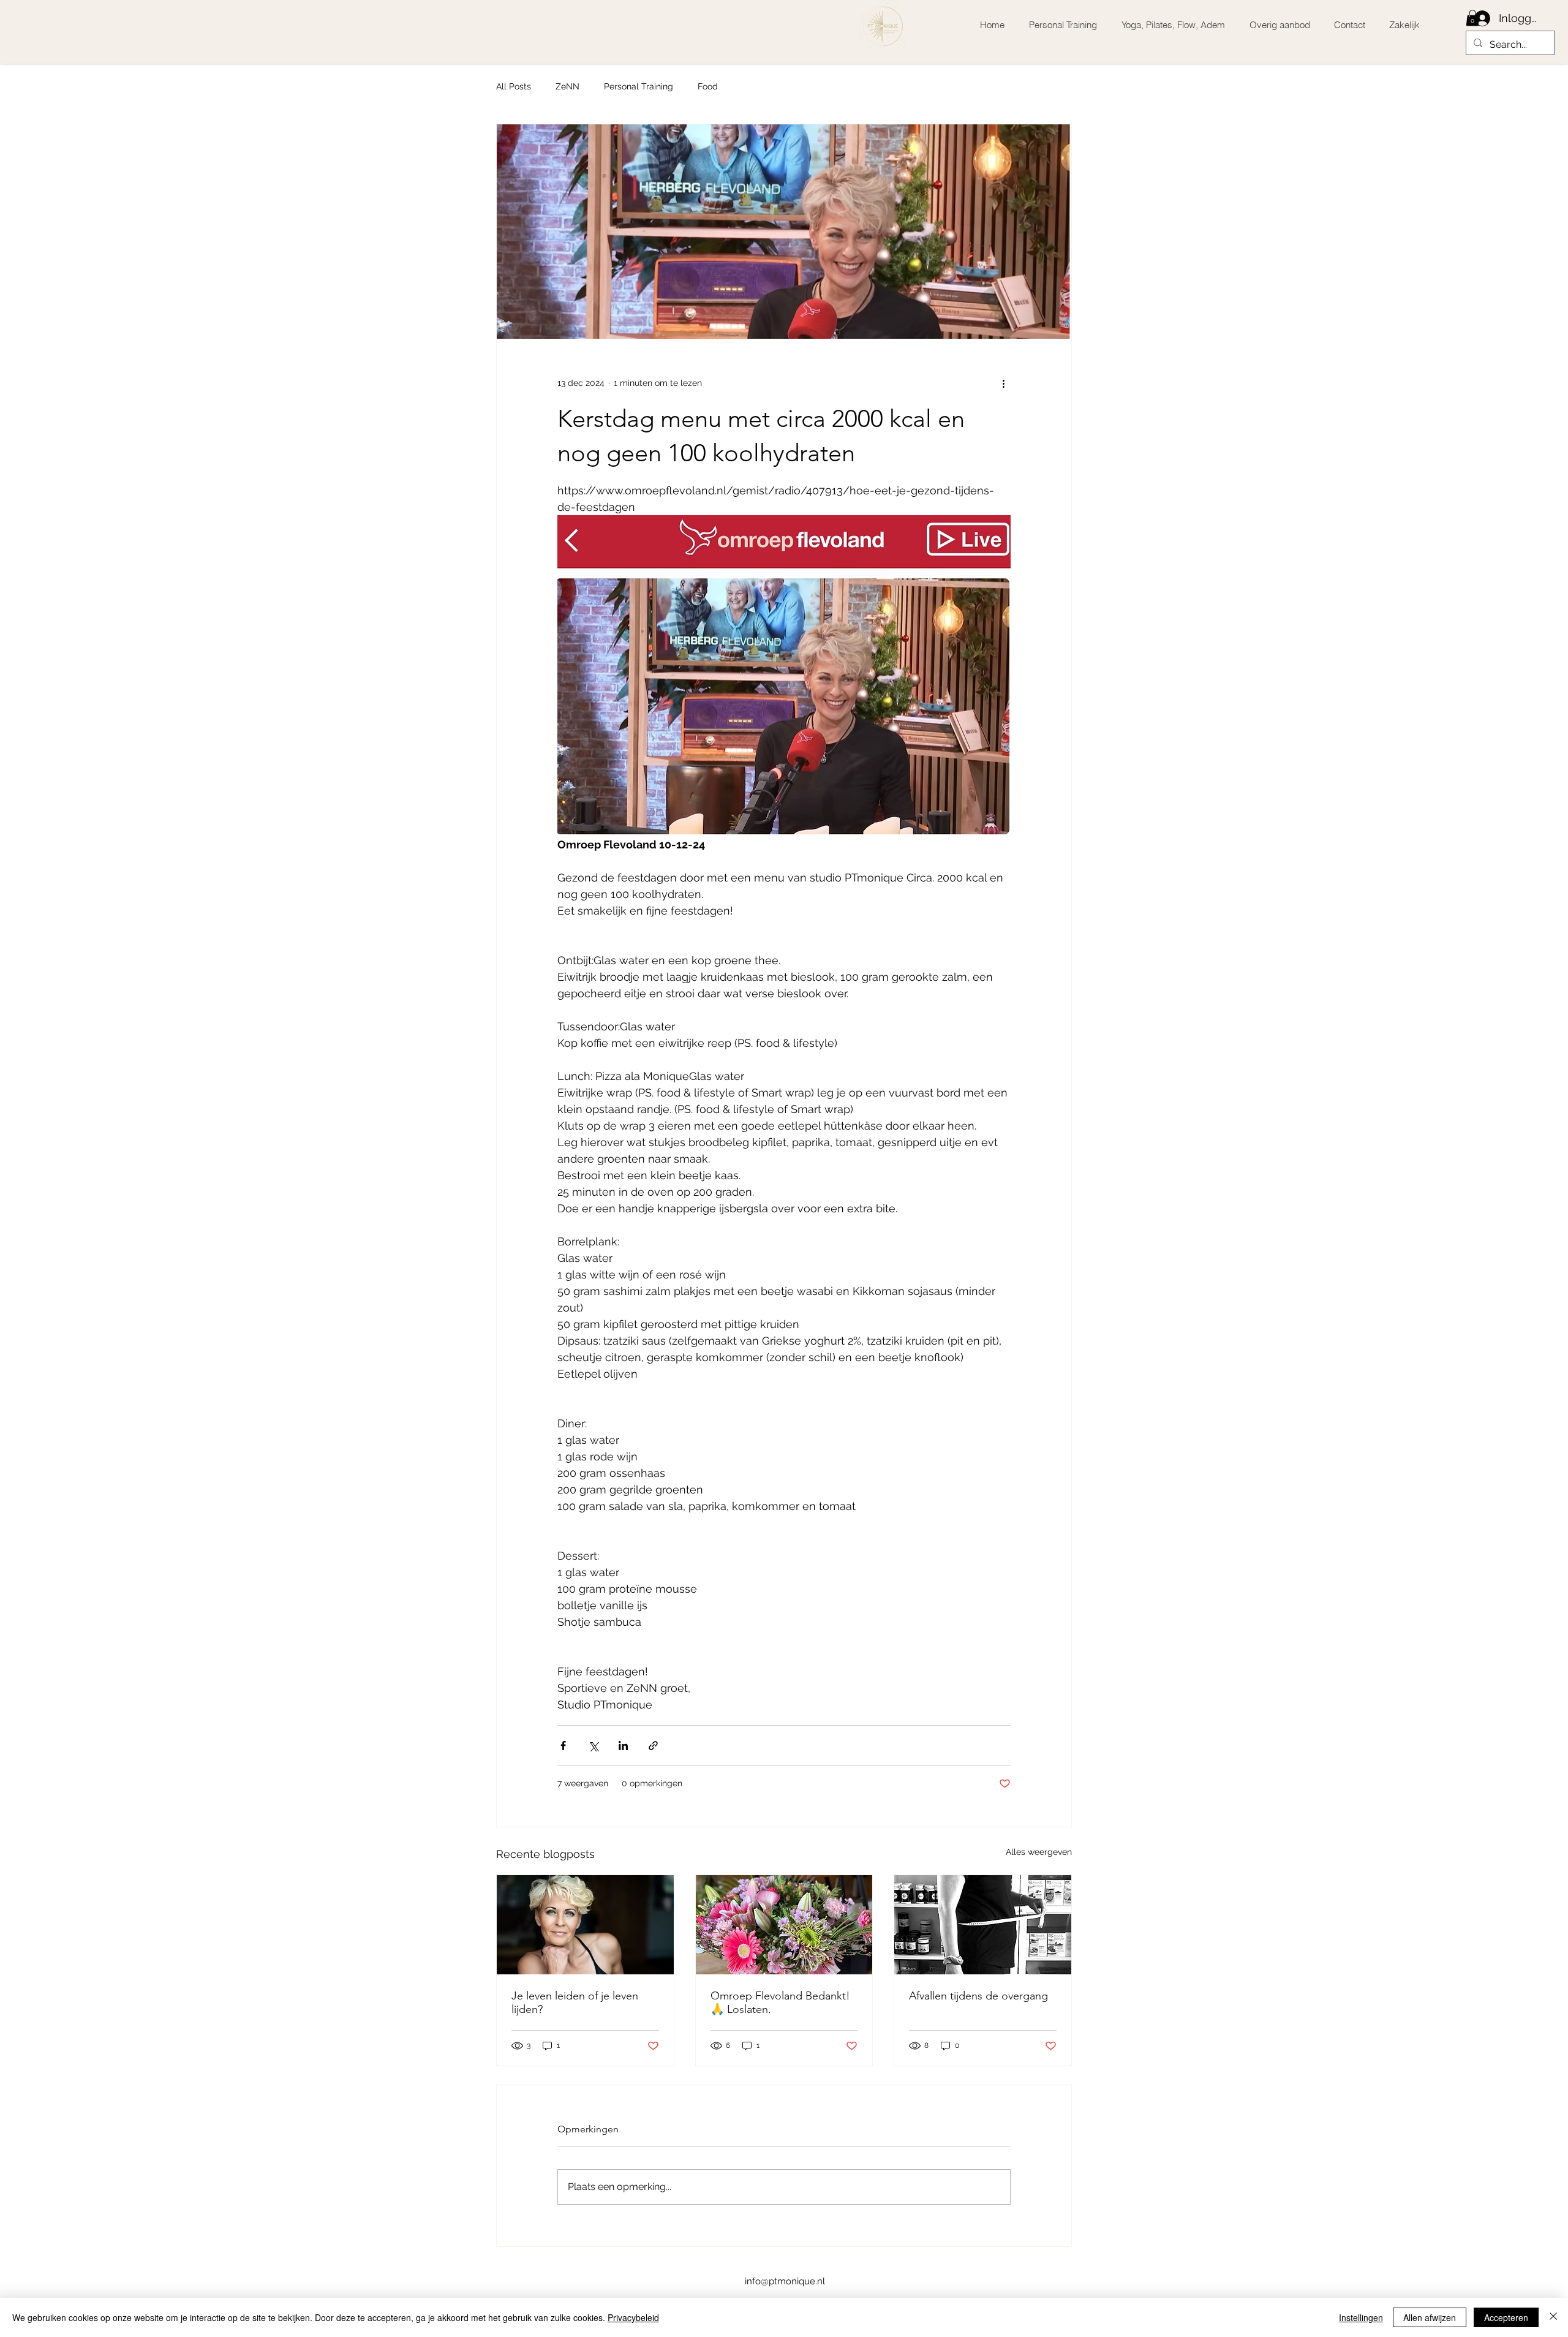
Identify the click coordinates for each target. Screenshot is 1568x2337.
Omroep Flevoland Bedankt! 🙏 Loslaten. (780, 2003)
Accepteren (1506, 2317)
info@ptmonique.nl (785, 2281)
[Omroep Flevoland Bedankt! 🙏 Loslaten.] (784, 1925)
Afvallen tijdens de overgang (978, 1996)
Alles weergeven (1039, 1852)
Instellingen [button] (1361, 2317)
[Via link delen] (653, 1746)
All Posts (514, 86)
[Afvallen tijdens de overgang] (983, 1925)
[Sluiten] (1553, 2317)
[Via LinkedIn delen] (623, 1746)
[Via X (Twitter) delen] (593, 1746)
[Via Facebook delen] (563, 1746)
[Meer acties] (1003, 383)
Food (708, 86)
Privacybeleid (633, 2317)
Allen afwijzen (1430, 2317)
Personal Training (639, 86)
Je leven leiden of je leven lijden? (575, 2003)
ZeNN (567, 86)
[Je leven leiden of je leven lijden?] (585, 1925)
